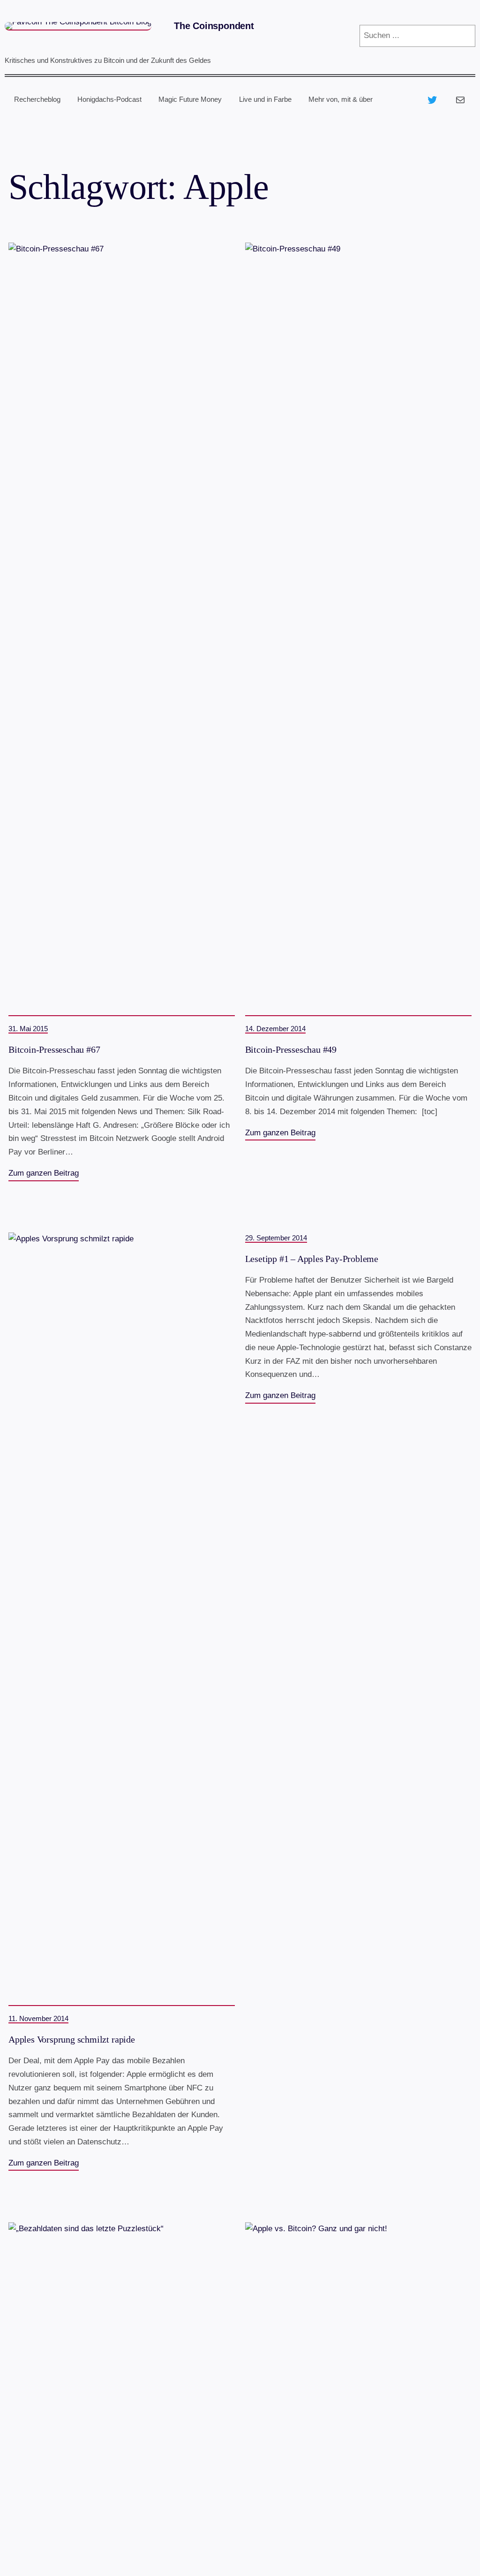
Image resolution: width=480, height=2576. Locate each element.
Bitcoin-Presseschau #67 (54, 1050)
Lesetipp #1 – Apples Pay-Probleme (312, 1259)
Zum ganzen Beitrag (44, 1173)
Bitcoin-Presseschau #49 (291, 1050)
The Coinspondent (214, 26)
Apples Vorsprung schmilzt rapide (72, 2040)
